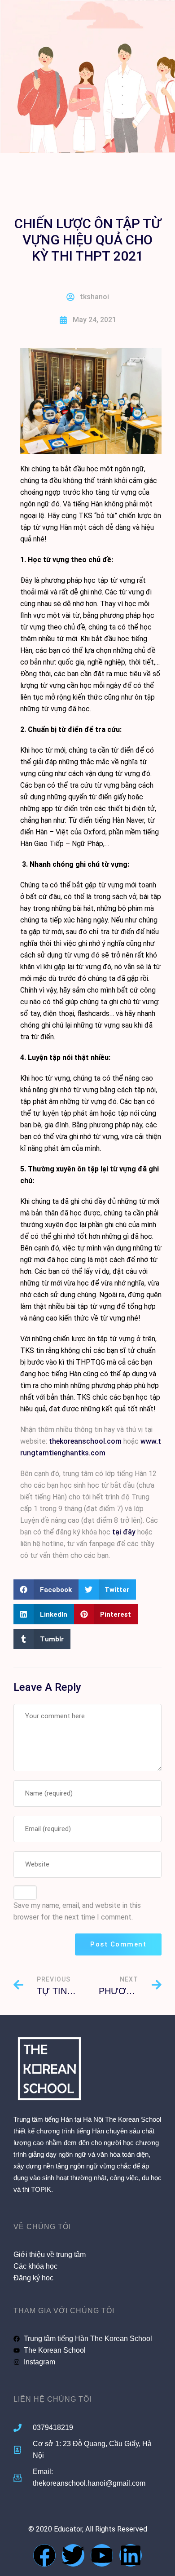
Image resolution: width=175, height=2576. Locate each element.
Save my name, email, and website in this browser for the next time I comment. (77, 1911)
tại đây (124, 1532)
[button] (46, 1589)
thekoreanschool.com (85, 1441)
